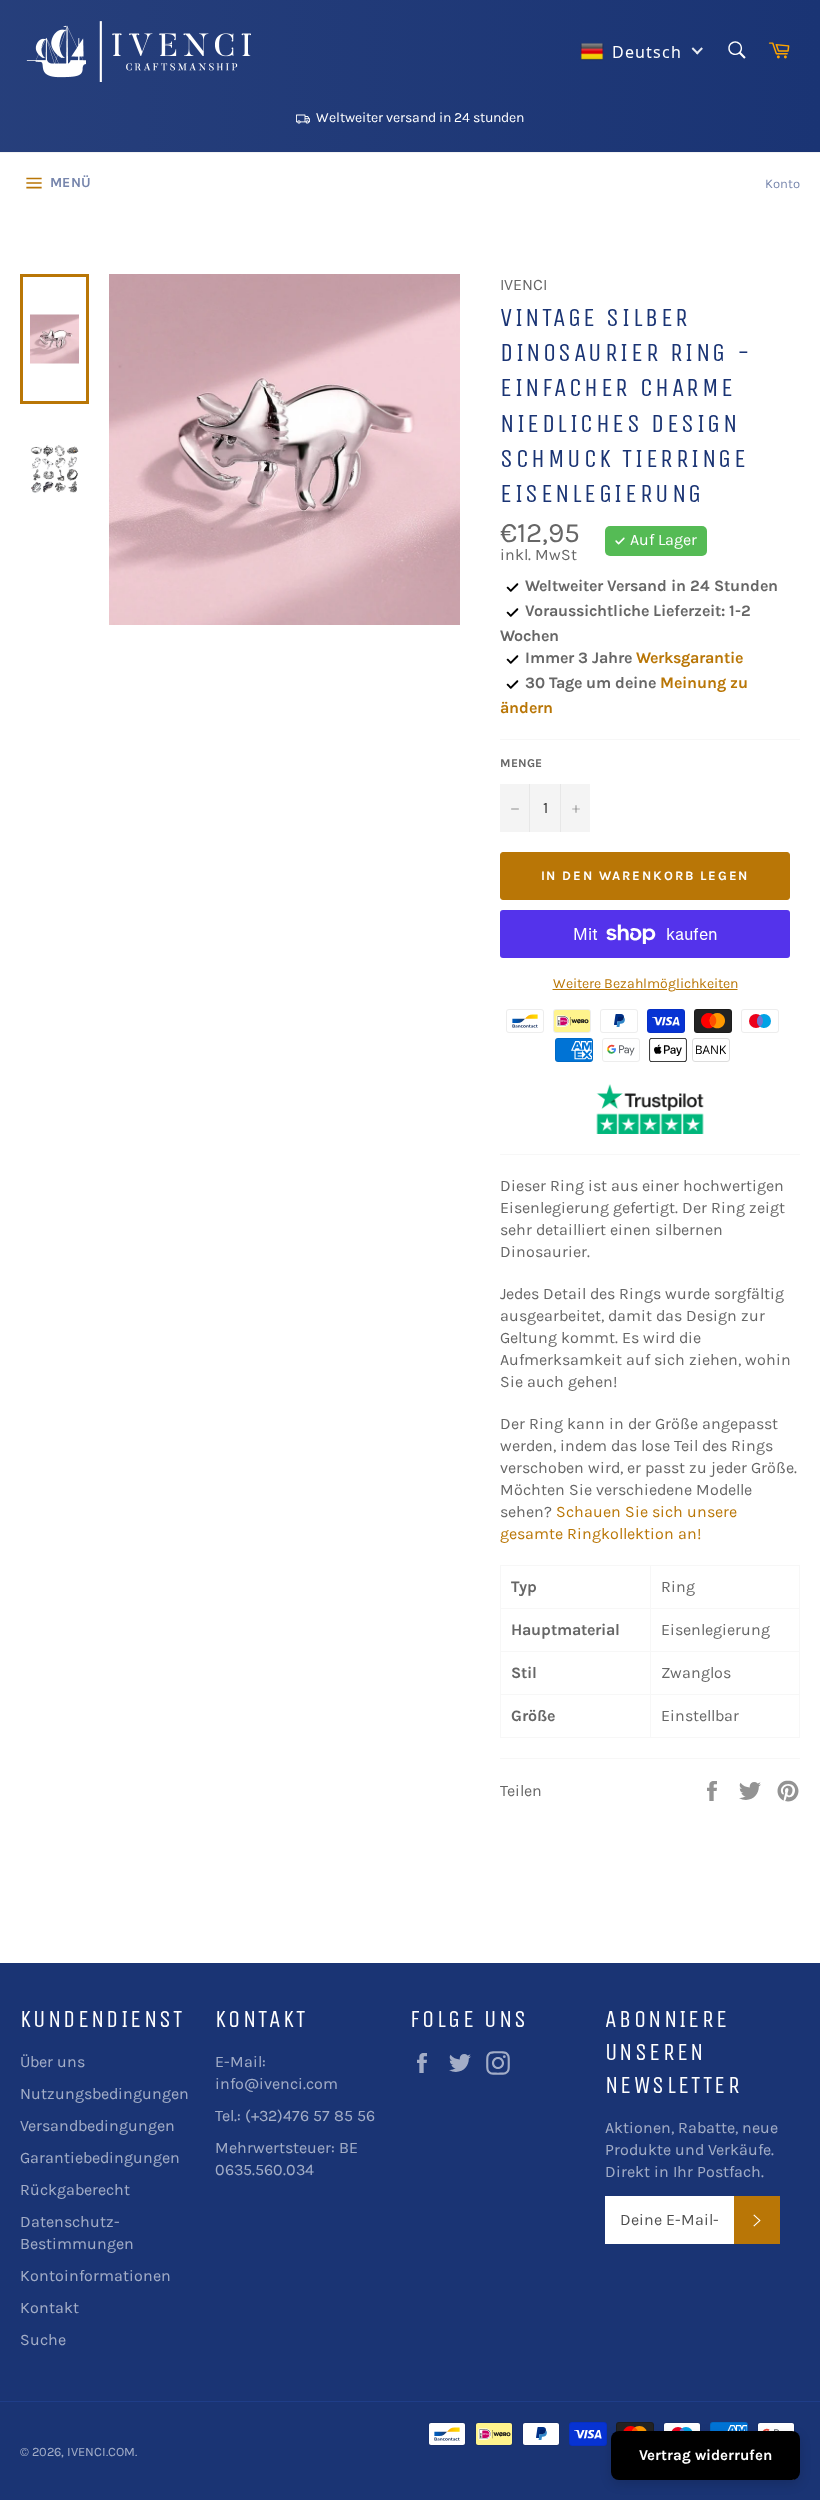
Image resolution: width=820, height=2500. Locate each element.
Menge (521, 763)
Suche (43, 2339)
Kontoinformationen (95, 2275)
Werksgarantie (689, 657)
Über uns (52, 2061)
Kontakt (49, 2307)
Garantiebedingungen (100, 2157)
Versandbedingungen (97, 2125)
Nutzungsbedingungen (104, 2093)
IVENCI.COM (101, 2451)
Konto (782, 183)
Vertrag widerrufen (705, 2455)
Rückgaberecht (75, 2189)
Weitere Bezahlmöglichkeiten (645, 983)
